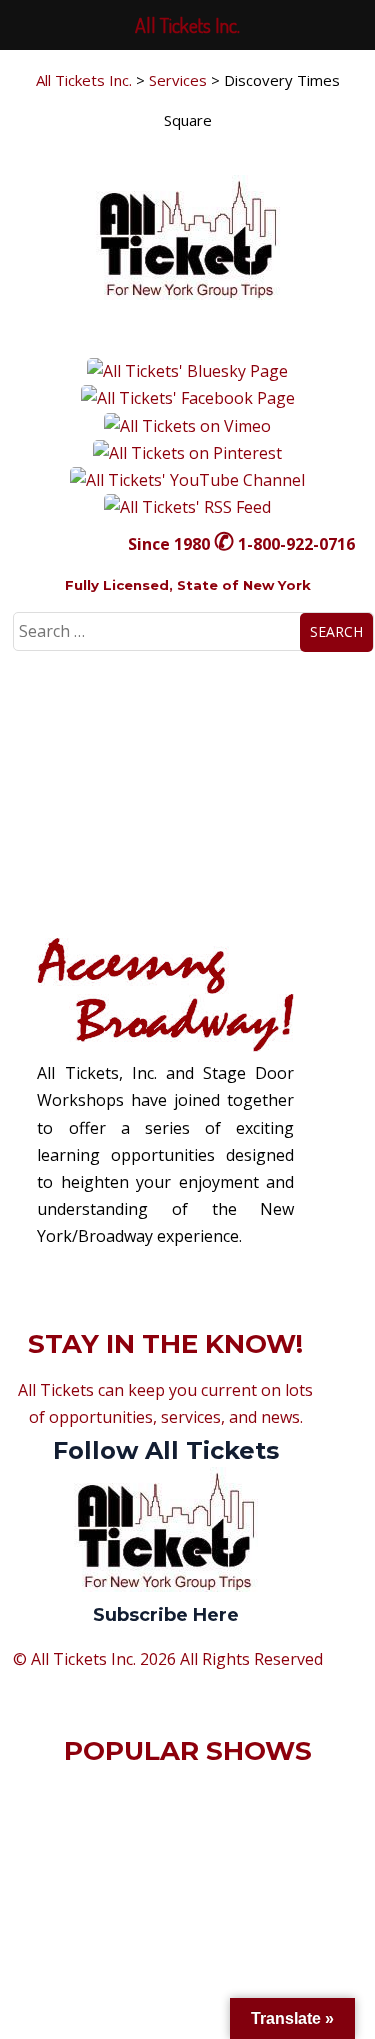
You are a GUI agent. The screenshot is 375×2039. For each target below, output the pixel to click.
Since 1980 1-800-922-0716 (241, 544)
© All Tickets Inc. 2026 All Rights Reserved (168, 1659)
